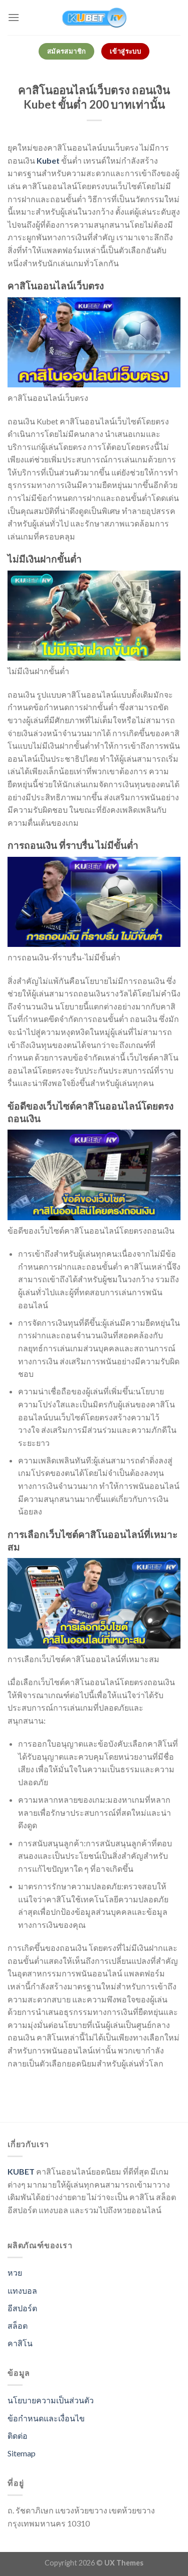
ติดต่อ (18, 2436)
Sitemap (22, 2453)
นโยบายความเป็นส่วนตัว (51, 2400)
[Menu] (14, 17)
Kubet (48, 160)
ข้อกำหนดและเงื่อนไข (46, 2418)
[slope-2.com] (94, 18)
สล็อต (18, 2326)
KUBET (21, 2171)
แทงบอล (22, 2290)
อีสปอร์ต (22, 2308)
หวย (15, 2272)
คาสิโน (20, 2343)
